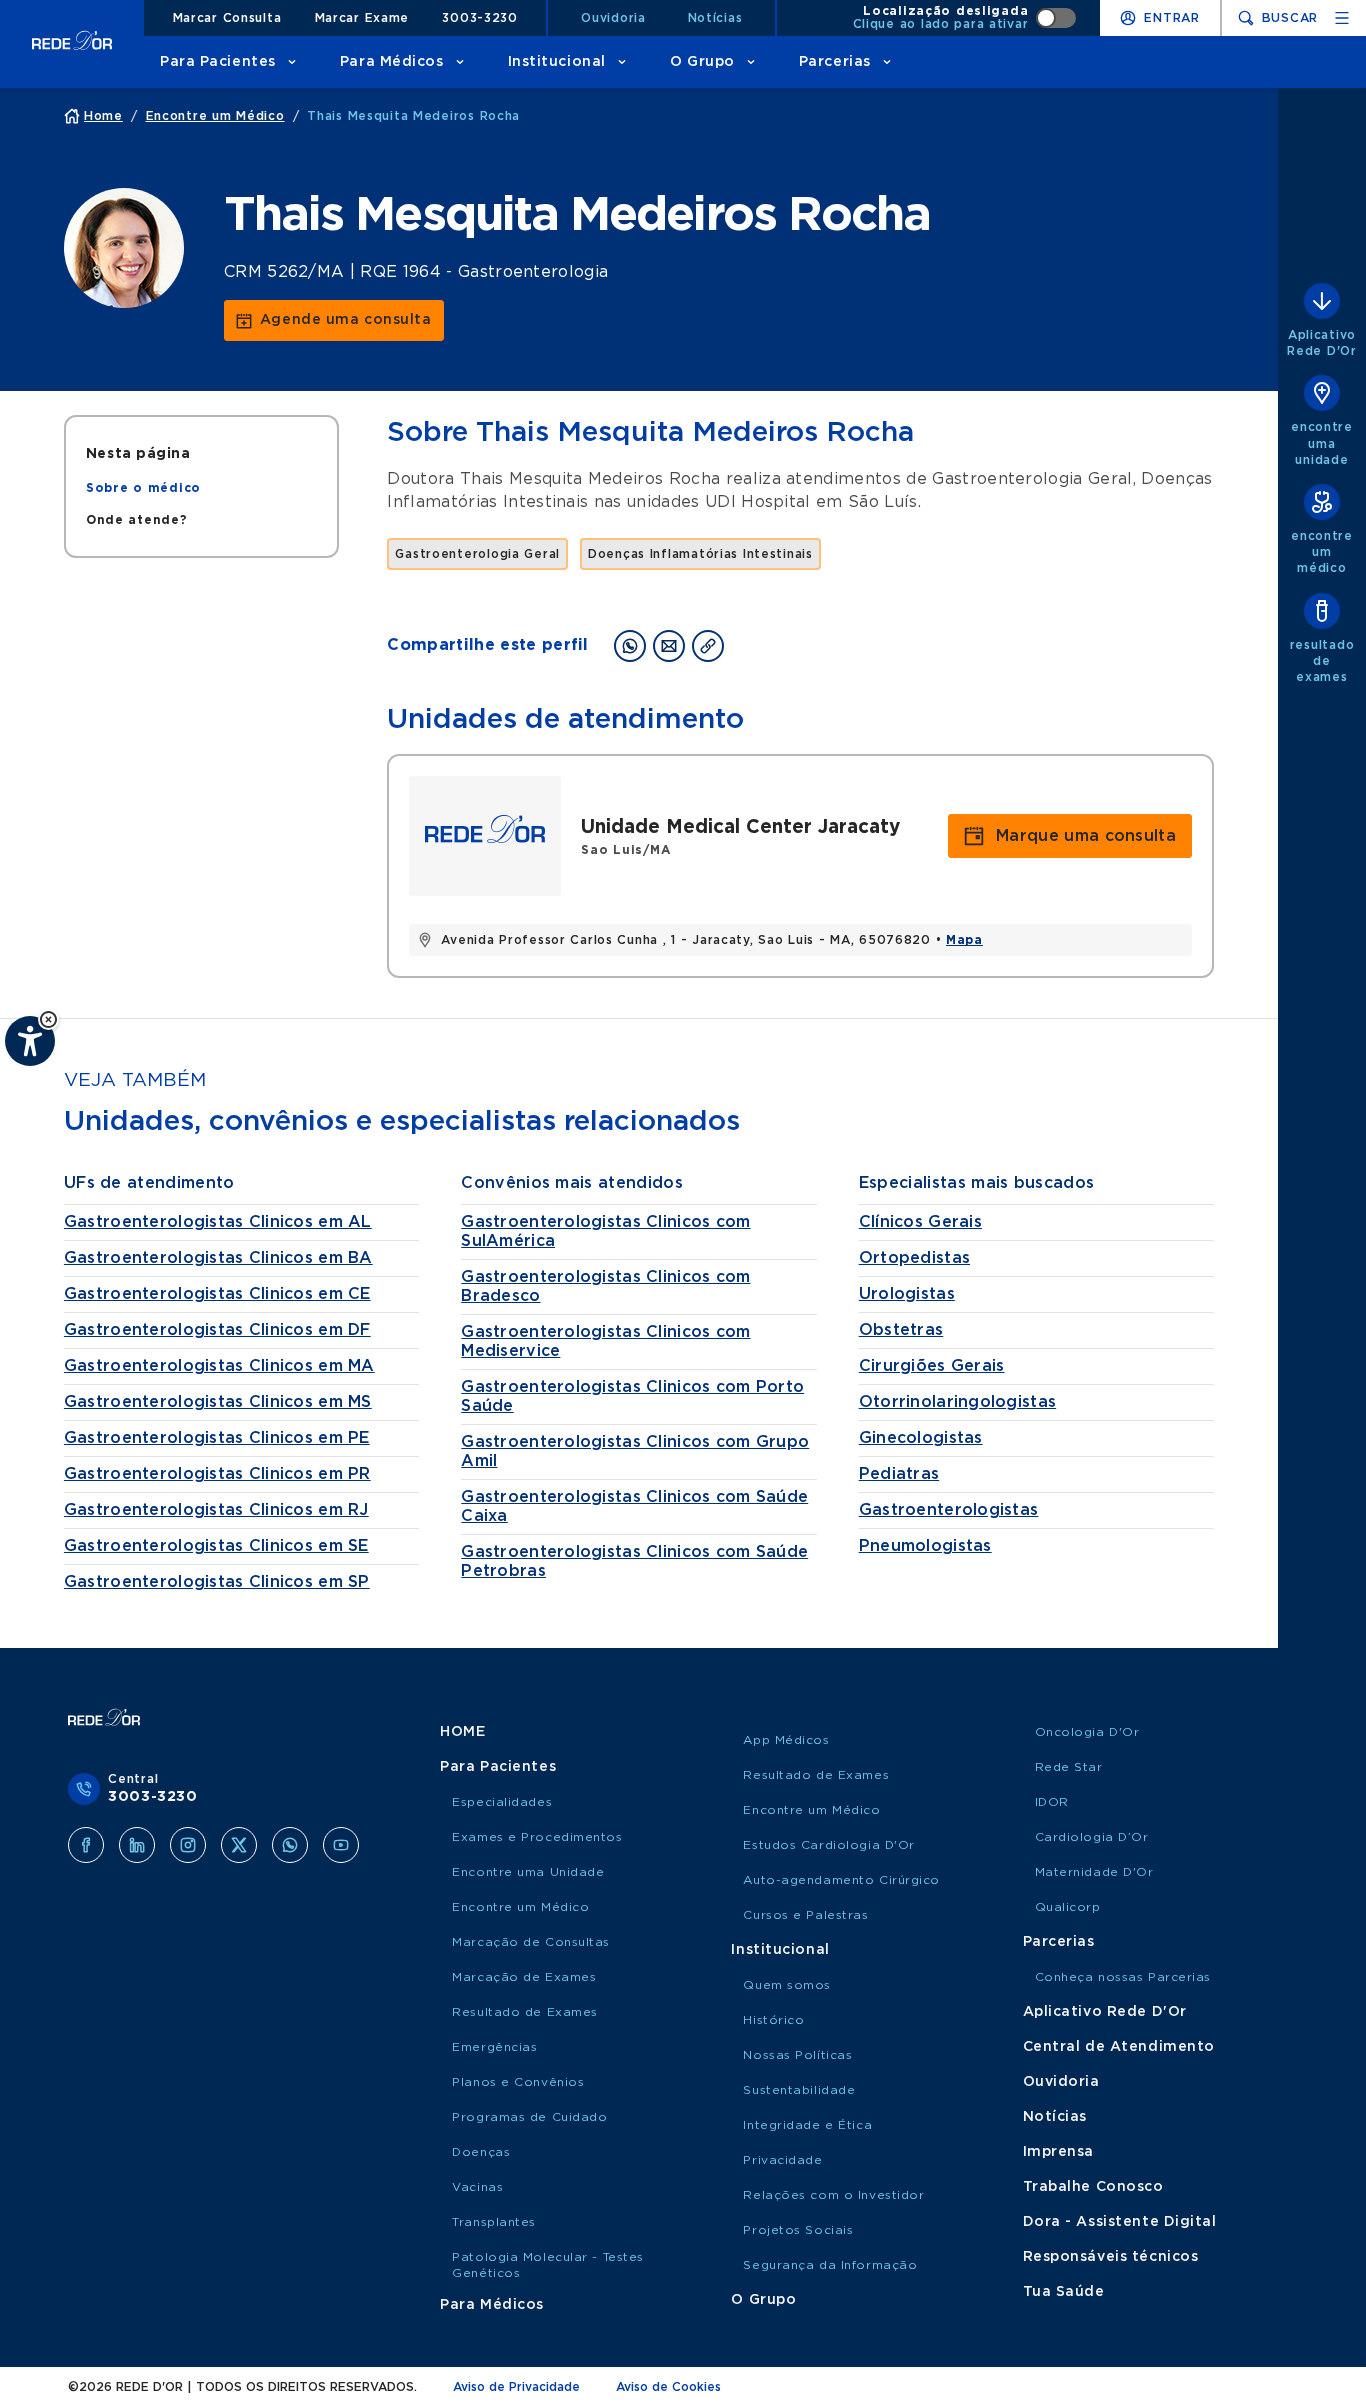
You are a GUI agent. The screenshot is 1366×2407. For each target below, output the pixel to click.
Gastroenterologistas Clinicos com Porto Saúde (632, 1396)
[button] (48, 1019)
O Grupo (702, 62)
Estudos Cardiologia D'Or (828, 1845)
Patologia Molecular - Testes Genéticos (548, 2265)
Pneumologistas (925, 1546)
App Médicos (786, 1740)
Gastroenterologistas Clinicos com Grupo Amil (635, 1451)
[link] (334, 320)
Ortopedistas (914, 1258)
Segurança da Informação (830, 2265)
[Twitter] (239, 1845)
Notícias (715, 18)
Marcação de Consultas (531, 1942)
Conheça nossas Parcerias (1123, 1977)
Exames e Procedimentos (537, 1837)
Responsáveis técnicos (1111, 2257)
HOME (462, 1732)
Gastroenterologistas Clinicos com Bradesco (605, 1286)
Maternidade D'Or (1094, 1872)
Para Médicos (392, 62)
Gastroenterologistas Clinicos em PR (217, 1474)
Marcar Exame (362, 18)
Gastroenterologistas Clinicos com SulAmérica (605, 1231)
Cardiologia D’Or (1092, 1837)
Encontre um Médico (520, 1907)
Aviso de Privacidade (516, 2387)
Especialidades (502, 1802)
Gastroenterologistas (949, 1510)
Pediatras (899, 1474)
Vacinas (477, 2187)
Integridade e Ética (807, 2125)
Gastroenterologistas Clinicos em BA (218, 1258)
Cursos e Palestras (805, 1915)
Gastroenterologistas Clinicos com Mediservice (605, 1341)
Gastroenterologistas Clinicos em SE (216, 1546)
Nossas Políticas (797, 2055)
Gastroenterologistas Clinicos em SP (217, 1582)
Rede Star (1069, 1767)
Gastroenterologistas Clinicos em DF (217, 1330)
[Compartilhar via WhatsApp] (630, 646)
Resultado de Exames (525, 2012)
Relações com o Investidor (833, 2195)
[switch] (965, 18)
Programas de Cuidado (529, 2117)
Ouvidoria (613, 18)
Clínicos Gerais (920, 1222)
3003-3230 (479, 18)
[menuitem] (143, 488)
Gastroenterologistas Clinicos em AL (218, 1222)
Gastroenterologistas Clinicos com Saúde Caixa (634, 1506)
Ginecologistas (921, 1438)
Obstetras (901, 1330)
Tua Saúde (1064, 2292)
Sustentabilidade (799, 2090)
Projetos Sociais (798, 2230)
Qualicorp (1068, 1907)
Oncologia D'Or (1087, 1732)
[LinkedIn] (137, 1845)
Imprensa (1058, 2152)
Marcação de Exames (524, 1977)
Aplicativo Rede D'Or (1105, 2012)
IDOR (1052, 1802)
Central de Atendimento (1119, 2047)
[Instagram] (188, 1845)
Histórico (773, 2020)
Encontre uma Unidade (528, 1872)
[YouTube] (341, 1845)
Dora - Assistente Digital (1120, 2222)
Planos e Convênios (518, 2082)
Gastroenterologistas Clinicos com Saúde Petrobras (634, 1561)
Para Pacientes (218, 62)
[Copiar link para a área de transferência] (708, 646)
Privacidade (782, 2160)
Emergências (494, 2047)
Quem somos (787, 1985)
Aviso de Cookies (668, 2387)
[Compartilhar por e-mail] (669, 646)
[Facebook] (86, 1845)
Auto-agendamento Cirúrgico (841, 1880)
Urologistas (907, 1294)
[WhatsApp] (290, 1845)
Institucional (557, 62)
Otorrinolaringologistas (957, 1402)
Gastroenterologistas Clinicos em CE (217, 1294)
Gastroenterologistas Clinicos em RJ (216, 1510)
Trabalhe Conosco (1093, 2187)
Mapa (964, 940)
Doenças (481, 2152)
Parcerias (835, 62)
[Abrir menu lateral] (1342, 18)
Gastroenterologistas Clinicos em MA (219, 1366)
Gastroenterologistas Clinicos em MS (218, 1402)
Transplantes (494, 2222)
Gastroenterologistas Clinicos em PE (217, 1438)
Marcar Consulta (227, 18)
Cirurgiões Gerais (932, 1366)
